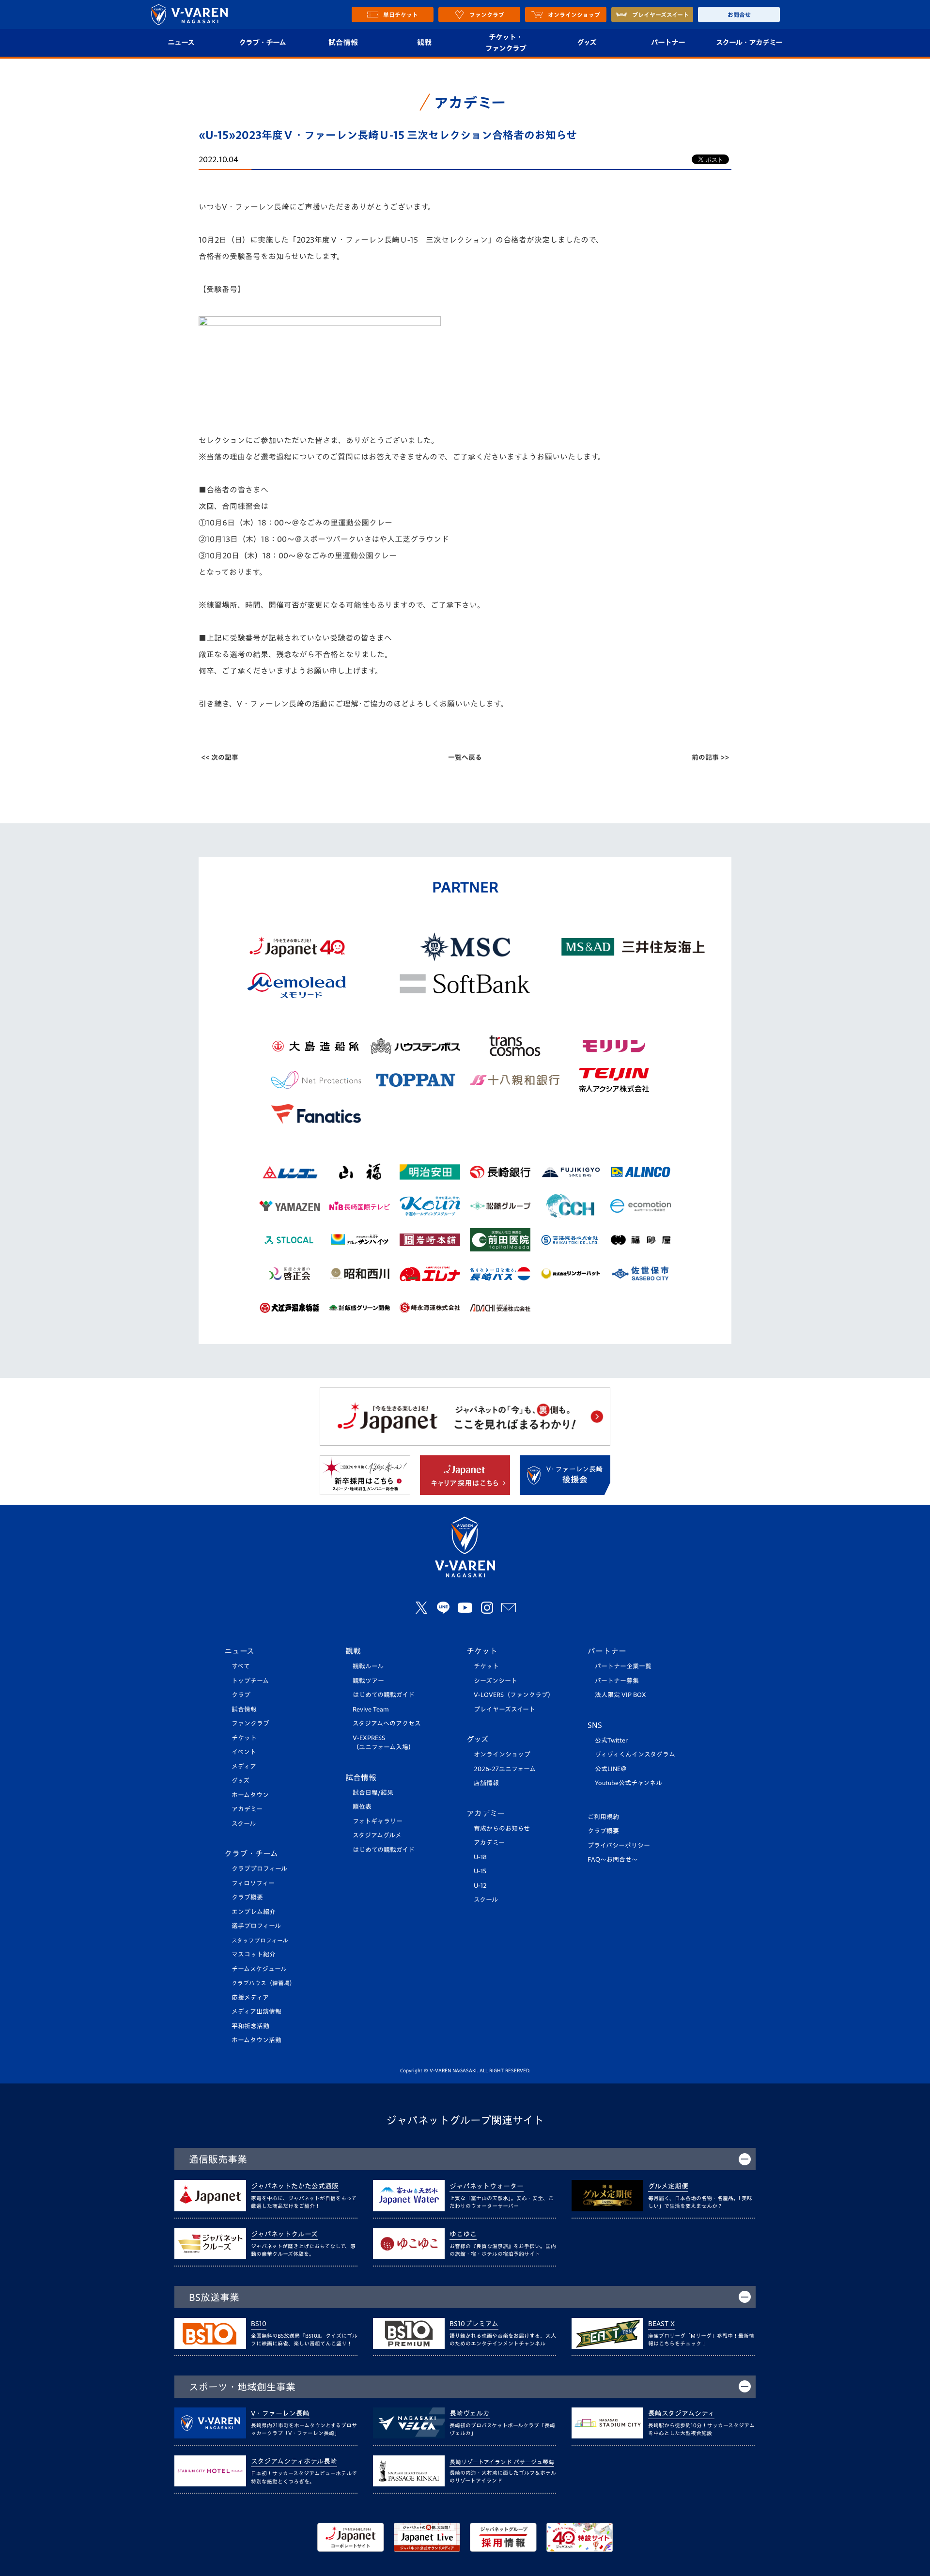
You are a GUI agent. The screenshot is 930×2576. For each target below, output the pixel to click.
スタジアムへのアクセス (387, 1723)
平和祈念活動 (250, 2026)
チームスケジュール (259, 1969)
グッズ (587, 42)
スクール (244, 1824)
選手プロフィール (256, 1926)
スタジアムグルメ (377, 1835)
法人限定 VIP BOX (620, 1695)
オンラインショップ (502, 1754)
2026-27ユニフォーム (505, 1769)
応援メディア (250, 1998)
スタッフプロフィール (260, 1940)
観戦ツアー (368, 1681)
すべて (241, 1666)
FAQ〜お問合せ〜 (613, 1859)
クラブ (241, 1695)
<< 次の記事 (220, 757)
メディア (244, 1766)
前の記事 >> (710, 757)
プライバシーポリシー (619, 1845)
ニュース (181, 42)
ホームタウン (250, 1795)
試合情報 (343, 42)
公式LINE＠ (611, 1769)
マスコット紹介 (254, 1954)
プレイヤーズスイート (504, 1709)
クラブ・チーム (262, 42)
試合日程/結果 (373, 1793)
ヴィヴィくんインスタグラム (635, 1754)
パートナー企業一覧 (623, 1666)
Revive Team (371, 1709)
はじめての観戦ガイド (384, 1695)
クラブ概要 (247, 1897)
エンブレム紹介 (254, 1912)
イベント (244, 1752)
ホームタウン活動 (256, 2040)
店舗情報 (486, 1783)
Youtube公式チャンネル (628, 1783)
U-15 (480, 1871)
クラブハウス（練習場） (263, 1983)
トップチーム (250, 1681)
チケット (244, 1738)
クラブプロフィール (259, 1869)
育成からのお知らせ (502, 1828)
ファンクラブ (250, 1723)
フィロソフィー (253, 1883)
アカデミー (247, 1809)
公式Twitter (611, 1740)
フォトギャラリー (378, 1821)
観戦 (425, 42)
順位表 (362, 1807)
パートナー (668, 42)
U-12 (480, 1886)
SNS (595, 1725)
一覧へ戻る (465, 757)
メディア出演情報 (256, 2012)
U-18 (480, 1857)
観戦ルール (368, 1666)
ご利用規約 (603, 1817)
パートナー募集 (617, 1681)
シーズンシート (496, 1681)
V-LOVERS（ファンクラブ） (514, 1695)
